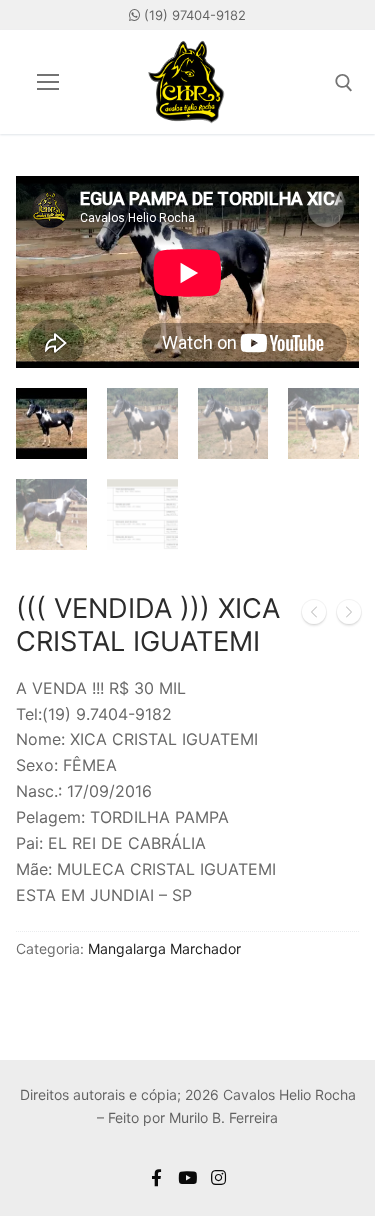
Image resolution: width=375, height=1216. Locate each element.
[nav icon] (48, 82)
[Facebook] (157, 1177)
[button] (326, 209)
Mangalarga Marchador (164, 948)
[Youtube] (187, 1177)
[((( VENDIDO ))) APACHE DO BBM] (349, 616)
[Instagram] (218, 1177)
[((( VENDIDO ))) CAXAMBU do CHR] (314, 616)
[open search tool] (344, 83)
